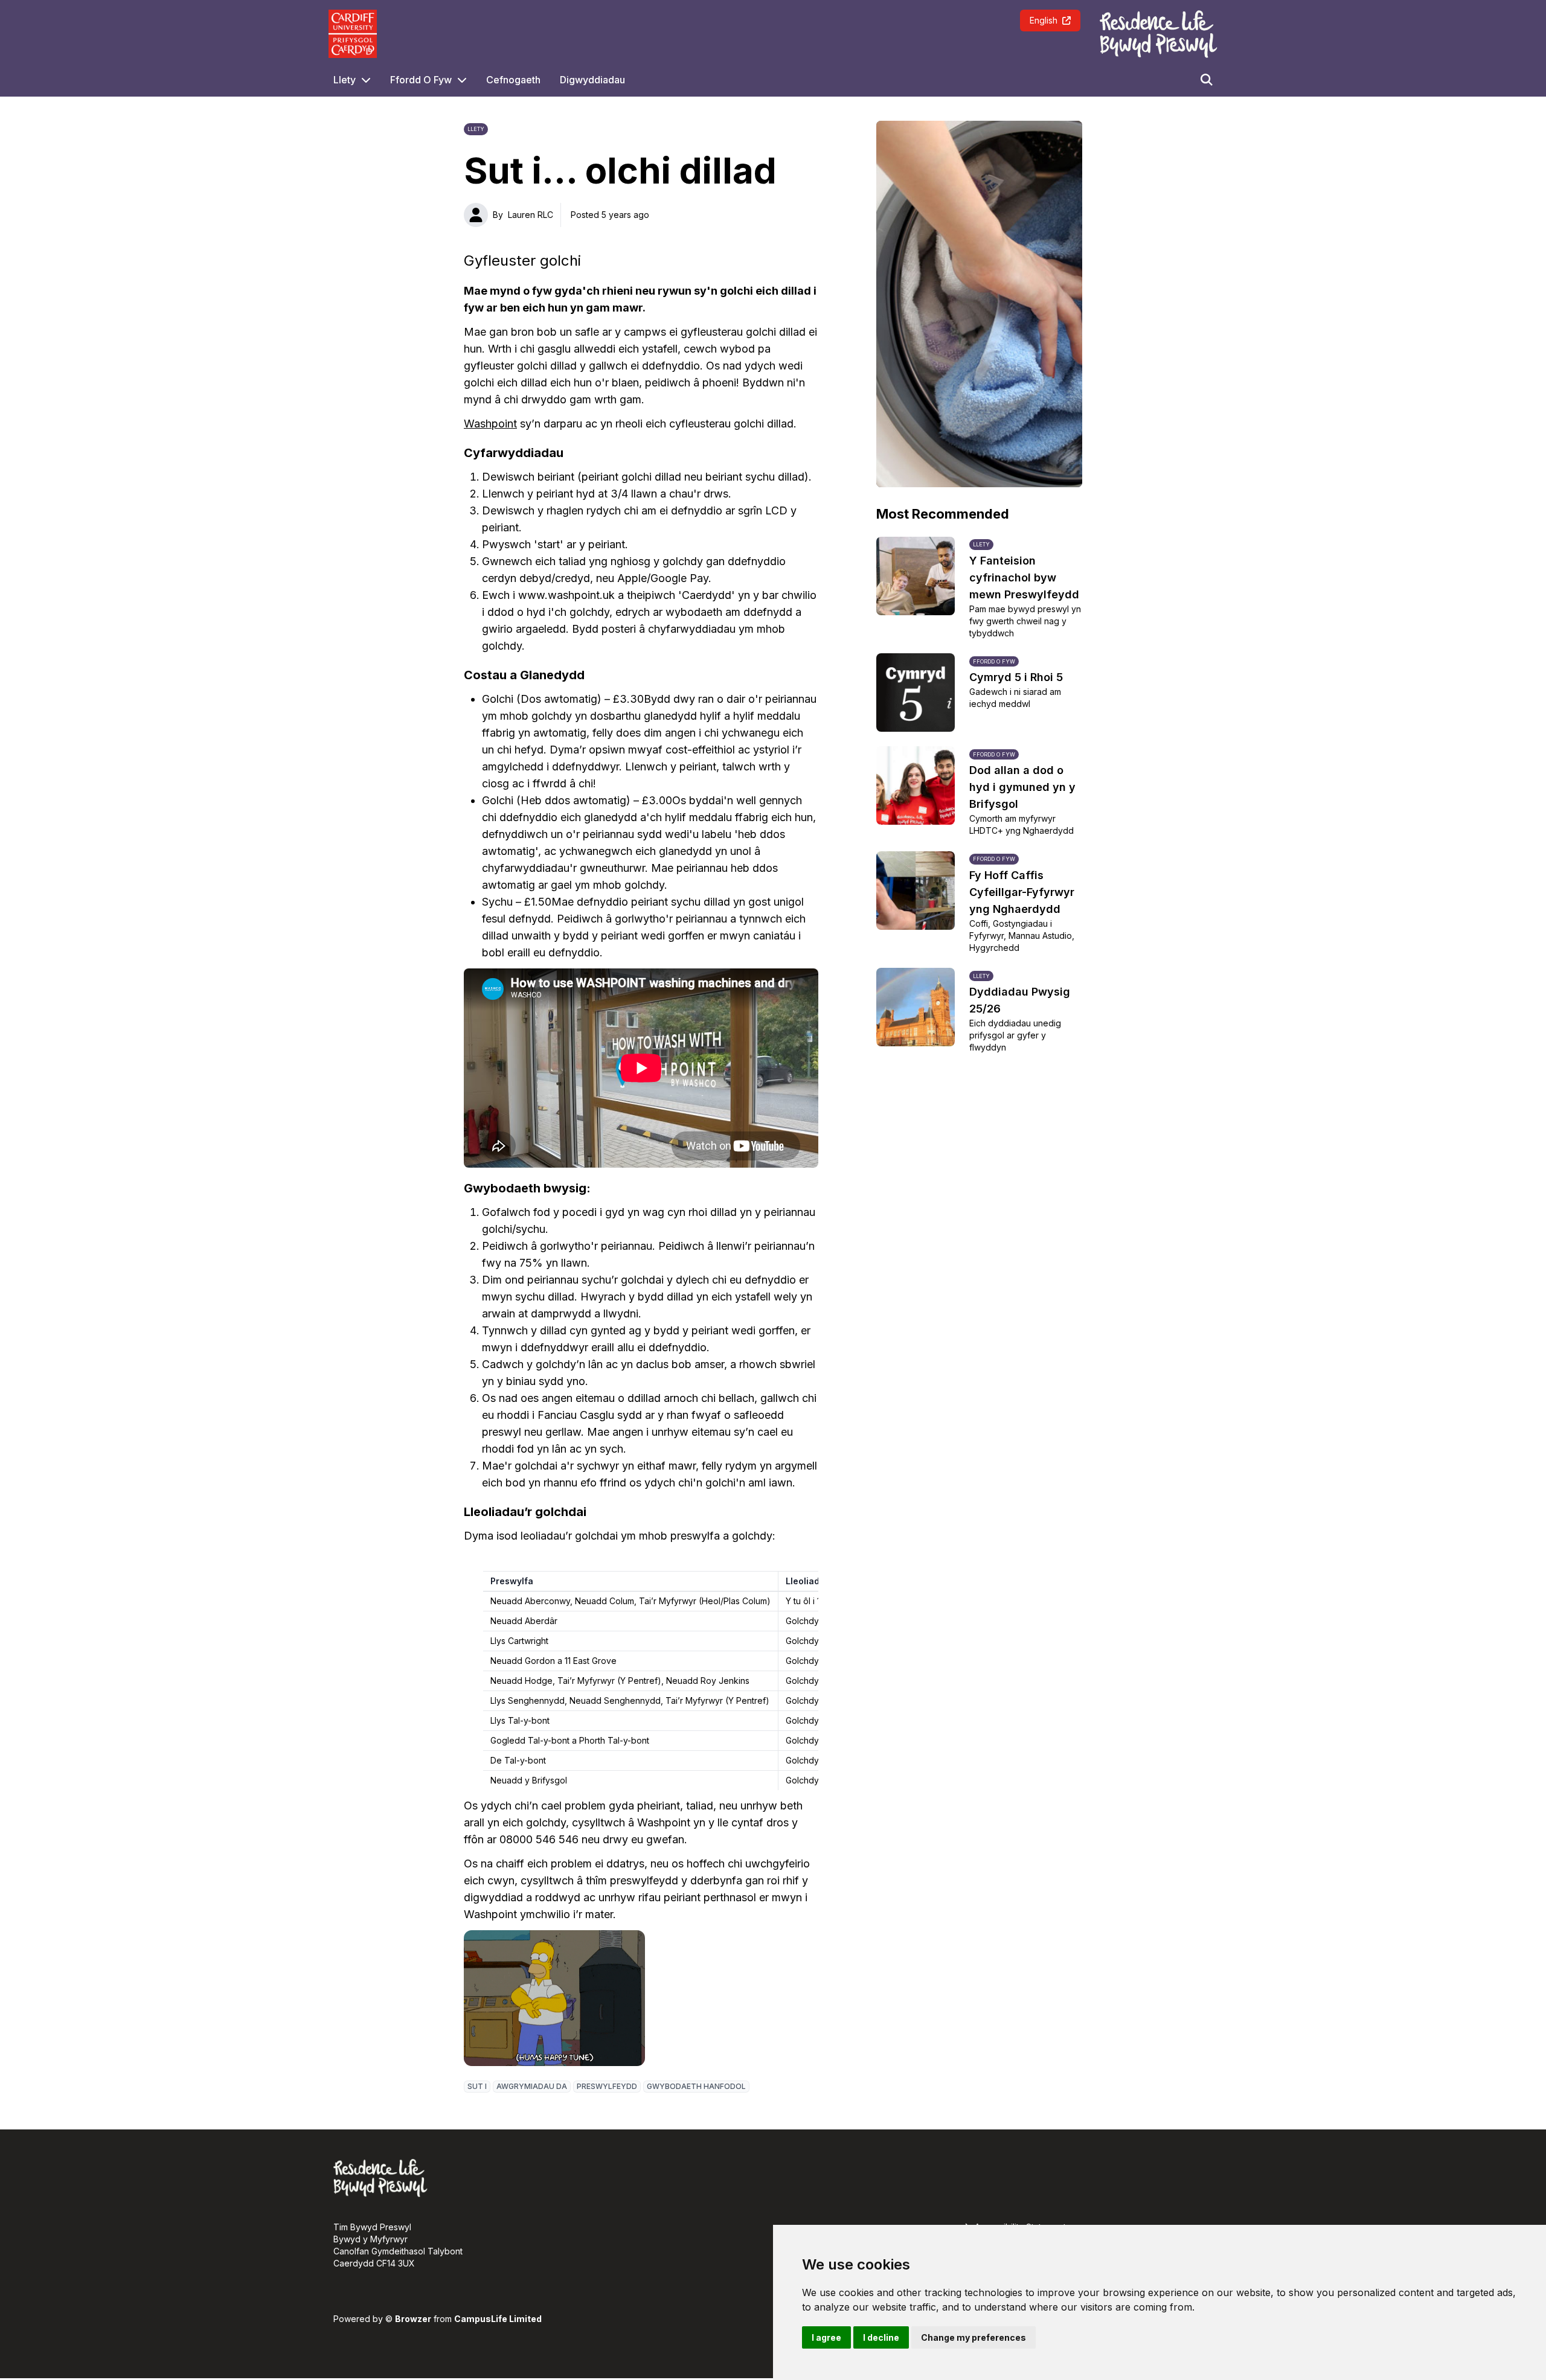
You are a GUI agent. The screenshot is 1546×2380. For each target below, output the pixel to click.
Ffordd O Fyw (421, 80)
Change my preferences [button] (973, 2337)
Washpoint (490, 424)
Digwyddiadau (592, 80)
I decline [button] (881, 2337)
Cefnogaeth (513, 80)
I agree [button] (826, 2337)
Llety (345, 80)
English (1044, 20)
